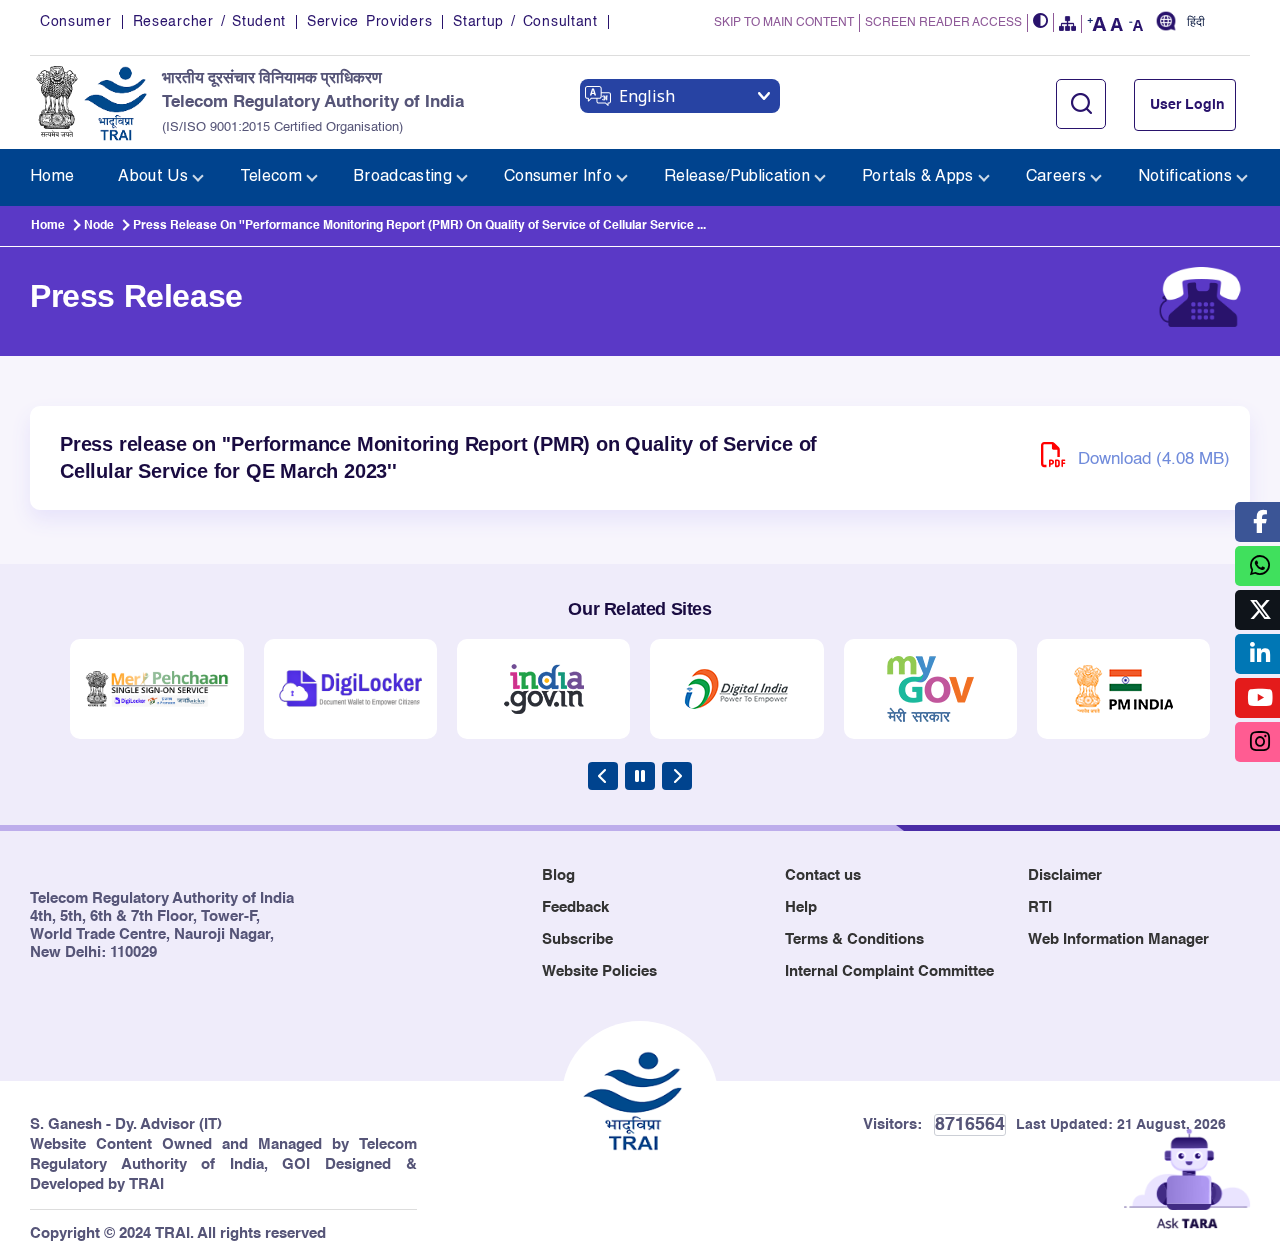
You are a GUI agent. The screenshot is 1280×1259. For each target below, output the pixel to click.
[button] (1041, 22)
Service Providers (369, 22)
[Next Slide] (677, 776)
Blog (558, 875)
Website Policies (599, 971)
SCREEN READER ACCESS (943, 23)
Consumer (76, 22)
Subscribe (577, 939)
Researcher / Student (209, 22)
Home (48, 226)
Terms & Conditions (854, 939)
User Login (1187, 105)
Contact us (823, 875)
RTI (1040, 907)
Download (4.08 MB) (1151, 459)
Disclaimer (1065, 875)
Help (801, 907)
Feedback (575, 907)
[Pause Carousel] (640, 776)
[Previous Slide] (603, 776)
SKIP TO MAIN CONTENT (784, 23)
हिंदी (1196, 22)
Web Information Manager (1118, 939)
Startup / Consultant (525, 22)
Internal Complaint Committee (889, 971)
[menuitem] (52, 177)
